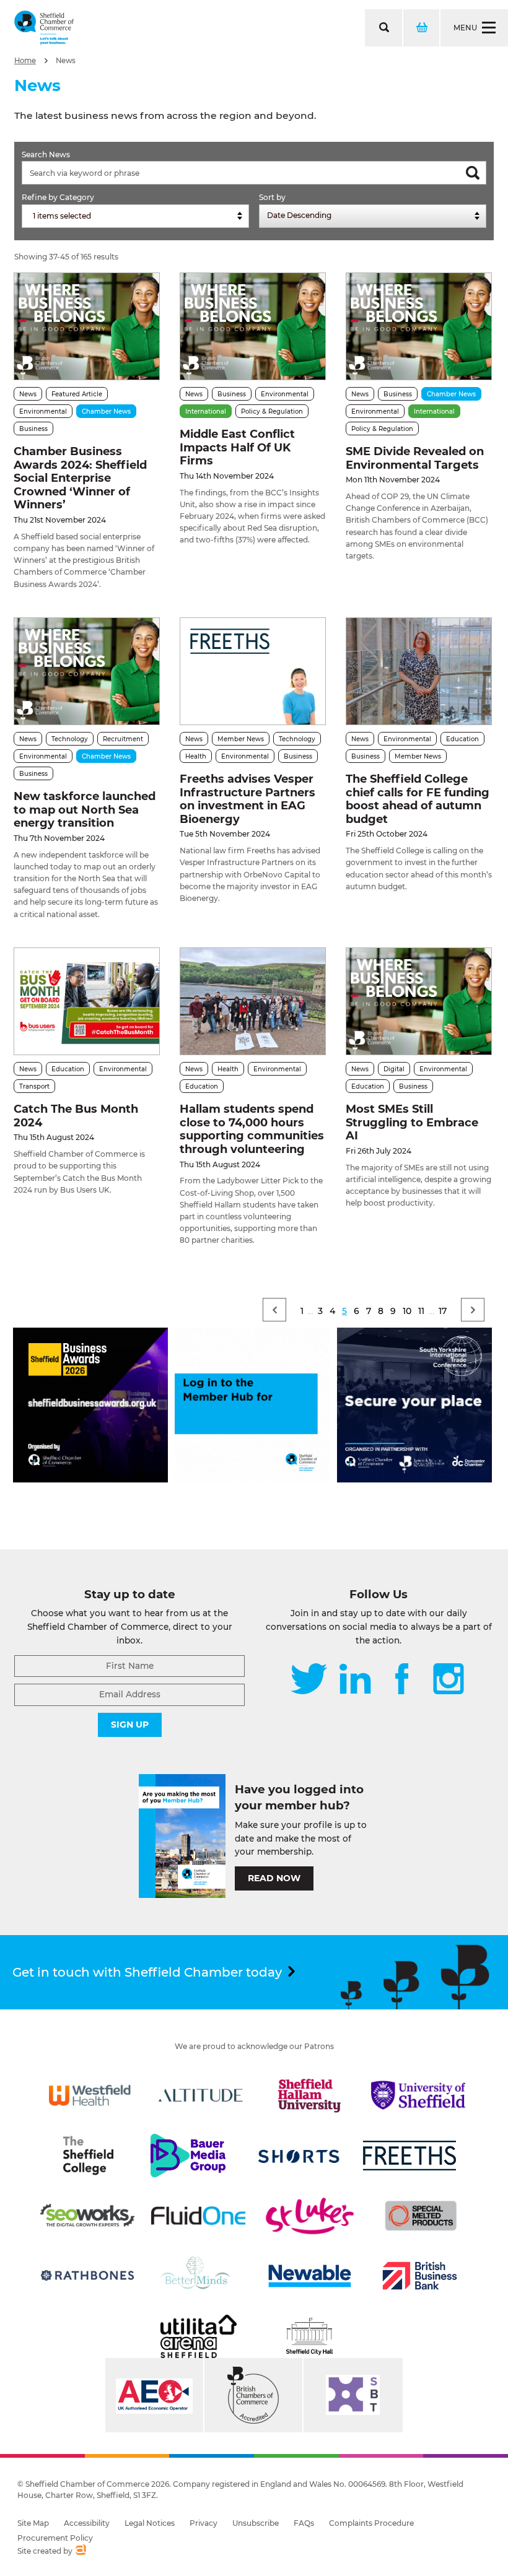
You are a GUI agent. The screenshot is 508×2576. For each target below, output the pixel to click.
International (206, 411)
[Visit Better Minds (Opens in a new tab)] (198, 2276)
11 (421, 1311)
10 (407, 1311)
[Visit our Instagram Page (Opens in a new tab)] (449, 1680)
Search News (46, 154)
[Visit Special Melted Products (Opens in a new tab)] (421, 2216)
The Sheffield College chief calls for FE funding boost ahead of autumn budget (418, 799)
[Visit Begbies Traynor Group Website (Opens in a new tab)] (253, 2395)
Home (25, 61)
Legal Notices (150, 2523)
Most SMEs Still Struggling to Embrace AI (412, 1122)
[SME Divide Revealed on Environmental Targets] (419, 326)
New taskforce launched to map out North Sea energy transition (85, 810)
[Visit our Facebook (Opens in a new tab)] (402, 1680)
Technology (70, 739)
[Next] (473, 1310)
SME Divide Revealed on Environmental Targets (415, 458)
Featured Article (77, 394)
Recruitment (123, 739)
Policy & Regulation (272, 411)
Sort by (272, 197)
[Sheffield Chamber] (44, 28)
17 (443, 1311)
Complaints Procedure (371, 2523)
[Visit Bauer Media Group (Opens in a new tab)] (188, 2156)
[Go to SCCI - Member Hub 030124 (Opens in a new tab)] (252, 1479)
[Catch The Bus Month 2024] (87, 1001)
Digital (394, 1069)
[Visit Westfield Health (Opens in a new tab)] (90, 2095)
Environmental (43, 411)
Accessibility (87, 2523)
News (66, 61)
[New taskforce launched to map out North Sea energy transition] (87, 671)
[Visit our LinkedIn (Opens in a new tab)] (355, 1680)
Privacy (204, 2523)
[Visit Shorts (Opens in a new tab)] (299, 2156)
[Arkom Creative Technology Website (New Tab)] (80, 2551)
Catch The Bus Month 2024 (76, 1116)
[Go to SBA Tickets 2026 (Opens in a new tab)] (90, 1479)
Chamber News (106, 411)
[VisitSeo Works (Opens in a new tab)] (87, 2216)
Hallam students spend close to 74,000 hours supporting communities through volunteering (252, 1129)
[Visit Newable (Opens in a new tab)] (309, 2276)
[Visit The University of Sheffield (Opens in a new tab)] (418, 2095)
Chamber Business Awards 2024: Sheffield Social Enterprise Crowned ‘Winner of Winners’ (80, 478)
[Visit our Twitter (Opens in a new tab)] (309, 1680)
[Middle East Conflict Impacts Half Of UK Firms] (253, 326)
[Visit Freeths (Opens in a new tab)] (409, 2156)
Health (196, 756)
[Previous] (274, 1310)
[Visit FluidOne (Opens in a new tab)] (198, 2216)
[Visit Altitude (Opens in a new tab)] (201, 2095)
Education (462, 739)
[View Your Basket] (421, 28)
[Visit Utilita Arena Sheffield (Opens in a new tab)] (198, 2336)
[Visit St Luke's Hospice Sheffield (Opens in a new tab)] (310, 2216)
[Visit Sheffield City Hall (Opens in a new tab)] (310, 2336)
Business (33, 429)
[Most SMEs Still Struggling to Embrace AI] (419, 1001)
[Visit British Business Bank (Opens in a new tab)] (420, 2276)
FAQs (304, 2523)
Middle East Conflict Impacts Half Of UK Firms (237, 447)
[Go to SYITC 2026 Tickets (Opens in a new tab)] (414, 1479)
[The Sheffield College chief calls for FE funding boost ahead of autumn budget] (419, 671)
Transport (34, 1086)
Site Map (33, 2523)
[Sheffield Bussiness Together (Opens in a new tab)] (353, 2395)
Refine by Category (58, 197)
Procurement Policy (55, 2538)
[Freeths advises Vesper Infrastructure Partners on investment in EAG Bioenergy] (253, 671)
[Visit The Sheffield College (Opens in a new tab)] (88, 2156)
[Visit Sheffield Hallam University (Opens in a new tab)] (310, 2095)
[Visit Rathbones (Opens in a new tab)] (87, 2276)
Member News (241, 739)
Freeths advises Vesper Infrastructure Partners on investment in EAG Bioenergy (247, 799)
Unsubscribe (256, 2523)
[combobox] (135, 216)
